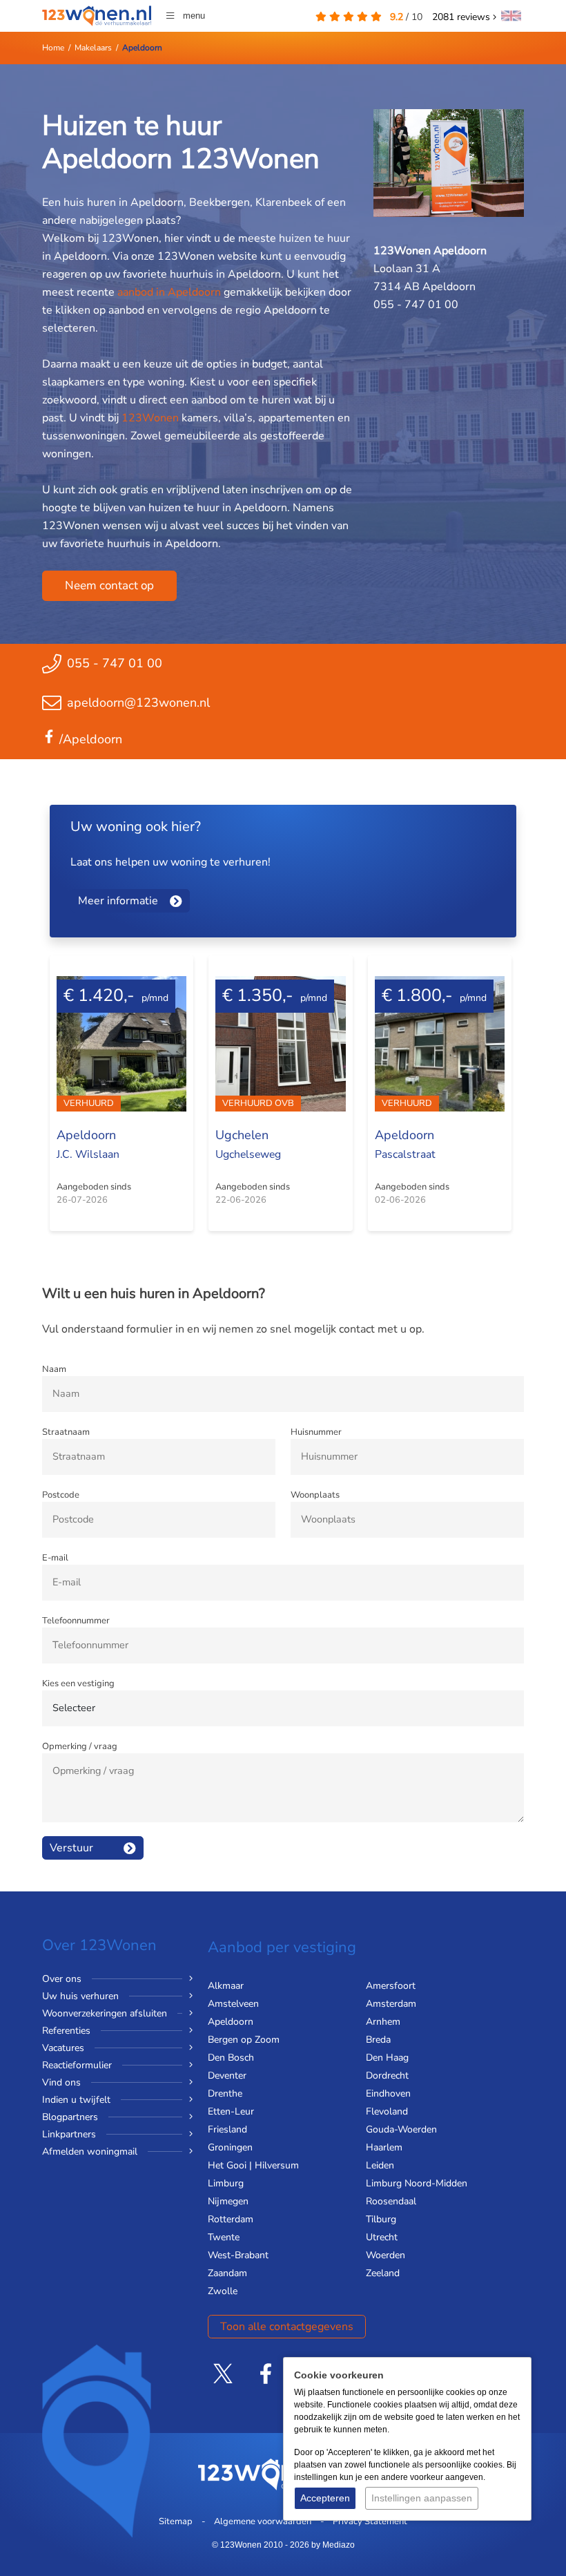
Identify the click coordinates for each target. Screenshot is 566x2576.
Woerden (386, 2255)
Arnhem (383, 2022)
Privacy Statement (370, 2521)
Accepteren (325, 2498)
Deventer (227, 2076)
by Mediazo (333, 2545)
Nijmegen (228, 2201)
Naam (54, 1369)
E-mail (55, 1558)
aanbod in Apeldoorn (169, 292)
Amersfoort (391, 1986)
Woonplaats (315, 1495)
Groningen (230, 2147)
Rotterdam (231, 2219)
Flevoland (387, 2111)
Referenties (66, 2031)
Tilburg (381, 2219)
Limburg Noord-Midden (417, 2183)
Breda (378, 2040)
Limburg (226, 2183)
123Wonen (150, 418)
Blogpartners (70, 2117)
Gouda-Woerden (401, 2129)
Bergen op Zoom (244, 2040)
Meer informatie (118, 901)
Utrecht (382, 2237)
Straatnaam (66, 1432)
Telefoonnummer (76, 1621)
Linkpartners (69, 2134)
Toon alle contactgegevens (287, 2327)
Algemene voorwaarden (263, 2521)
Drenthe (225, 2093)
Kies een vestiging (78, 1683)
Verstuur (71, 1848)
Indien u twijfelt (76, 2100)
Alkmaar (226, 1986)
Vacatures (63, 2048)
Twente (224, 2237)
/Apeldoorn (91, 739)
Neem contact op (109, 585)
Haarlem (384, 2147)
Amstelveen (233, 2004)
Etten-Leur (231, 2111)
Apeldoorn (231, 2022)
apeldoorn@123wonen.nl (138, 703)
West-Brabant (238, 2255)
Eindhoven (388, 2093)
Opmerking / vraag (80, 1746)
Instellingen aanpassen (422, 2498)
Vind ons (61, 2082)
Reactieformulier (77, 2065)
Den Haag (387, 2058)
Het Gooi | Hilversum (253, 2165)
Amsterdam (391, 2004)
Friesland (227, 2129)
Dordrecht (387, 2076)
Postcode (61, 1495)
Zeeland (383, 2273)
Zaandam (227, 2273)
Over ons (62, 1979)
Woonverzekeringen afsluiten (105, 2013)
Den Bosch (231, 2058)
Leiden (380, 2165)
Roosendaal (391, 2201)
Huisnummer (316, 1432)
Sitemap (176, 2521)
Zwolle (223, 2291)
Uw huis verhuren (80, 1996)
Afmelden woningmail (90, 2152)
